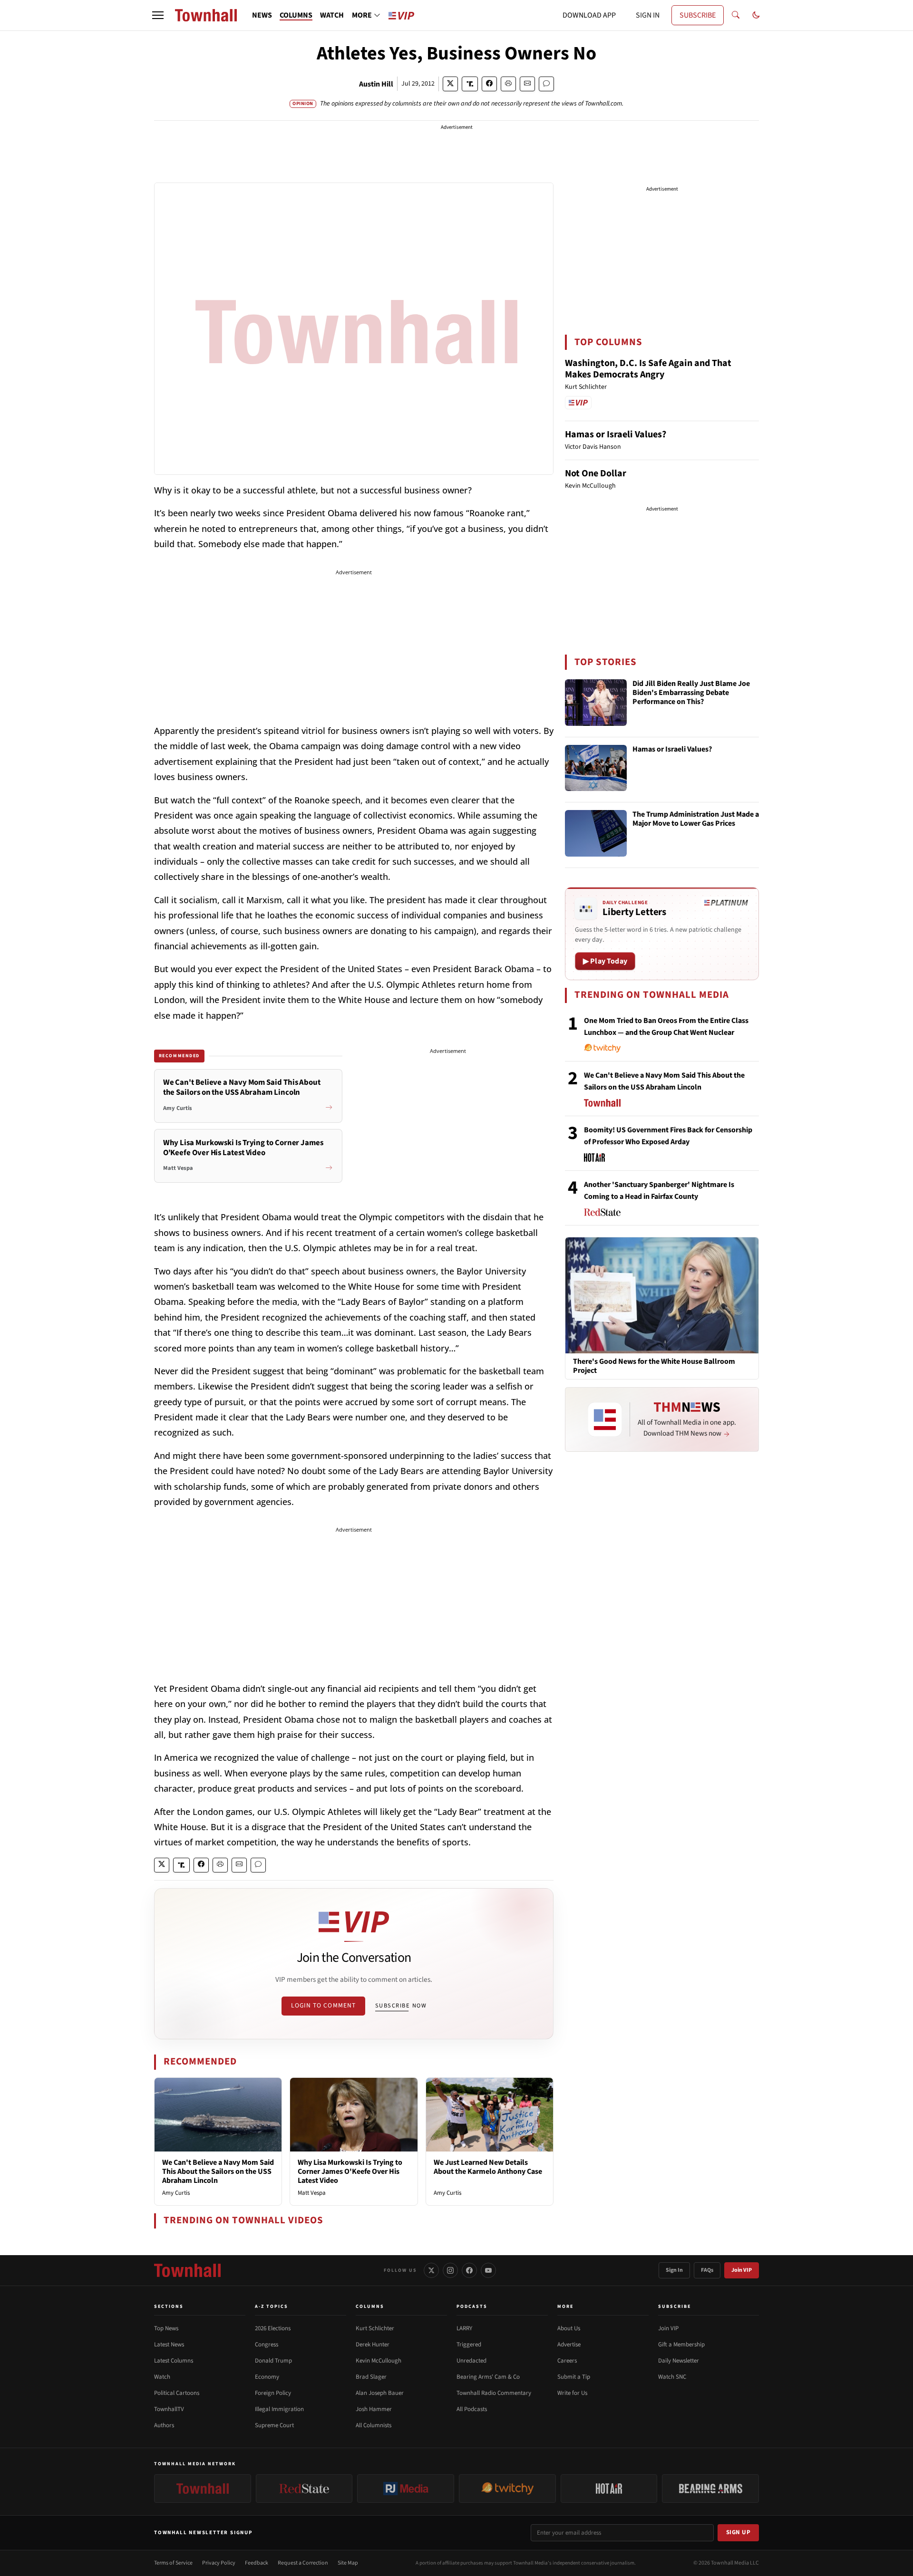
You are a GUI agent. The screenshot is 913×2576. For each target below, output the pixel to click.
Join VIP (742, 2270)
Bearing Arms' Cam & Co (488, 2377)
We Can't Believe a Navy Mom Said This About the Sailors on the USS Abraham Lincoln (218, 2171)
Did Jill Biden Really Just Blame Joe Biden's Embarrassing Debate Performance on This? (691, 693)
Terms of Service (173, 2563)
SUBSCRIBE (698, 15)
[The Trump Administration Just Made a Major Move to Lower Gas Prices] (596, 833)
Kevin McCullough (379, 2361)
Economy (267, 2377)
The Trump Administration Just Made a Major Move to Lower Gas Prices (696, 819)
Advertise (569, 2344)
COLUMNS (296, 15)
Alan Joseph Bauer (380, 2393)
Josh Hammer (374, 2409)
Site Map (348, 2563)
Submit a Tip (574, 2377)
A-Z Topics (272, 2306)
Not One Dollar (596, 473)
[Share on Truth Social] (470, 84)
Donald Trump (273, 2361)
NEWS (262, 15)
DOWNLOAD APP (589, 15)
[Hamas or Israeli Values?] (596, 768)
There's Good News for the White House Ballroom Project (654, 1366)
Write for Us (572, 2393)
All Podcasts (472, 2409)
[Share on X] (450, 84)
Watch (162, 2377)
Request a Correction (303, 2563)
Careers (567, 2361)
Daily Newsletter (679, 2361)
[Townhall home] (187, 2270)
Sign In (674, 2270)
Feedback (257, 2563)
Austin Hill (376, 84)
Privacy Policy (219, 2563)
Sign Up (738, 2532)
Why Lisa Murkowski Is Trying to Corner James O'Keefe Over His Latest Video (350, 2171)
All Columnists (374, 2425)
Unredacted (471, 2361)
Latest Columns (174, 2361)
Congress (267, 2344)
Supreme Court (274, 2425)
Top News (166, 2328)
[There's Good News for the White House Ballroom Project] (662, 1295)
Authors (164, 2425)
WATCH (332, 15)
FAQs (707, 2270)
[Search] (736, 15)
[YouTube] (488, 2270)
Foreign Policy (273, 2393)
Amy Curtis (176, 2193)
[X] (431, 2270)
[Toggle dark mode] (756, 15)
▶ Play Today (605, 961)
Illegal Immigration (279, 2409)
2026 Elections (273, 2328)
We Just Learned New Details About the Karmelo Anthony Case (488, 2167)
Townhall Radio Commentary (494, 2393)
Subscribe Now (401, 2006)
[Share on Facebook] (489, 84)
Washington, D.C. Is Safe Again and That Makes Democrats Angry (648, 369)
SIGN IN (648, 15)
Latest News (169, 2344)
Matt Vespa (312, 2193)
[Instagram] (450, 2270)
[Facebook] (469, 2270)
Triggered (469, 2344)
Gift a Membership (681, 2344)
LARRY (464, 2328)
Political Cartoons (177, 2393)
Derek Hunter (373, 2344)
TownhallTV (169, 2409)
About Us (569, 2328)
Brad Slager (371, 2377)
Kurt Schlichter (375, 2328)
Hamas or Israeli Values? (616, 434)
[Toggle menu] (158, 15)
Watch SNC (672, 2377)
